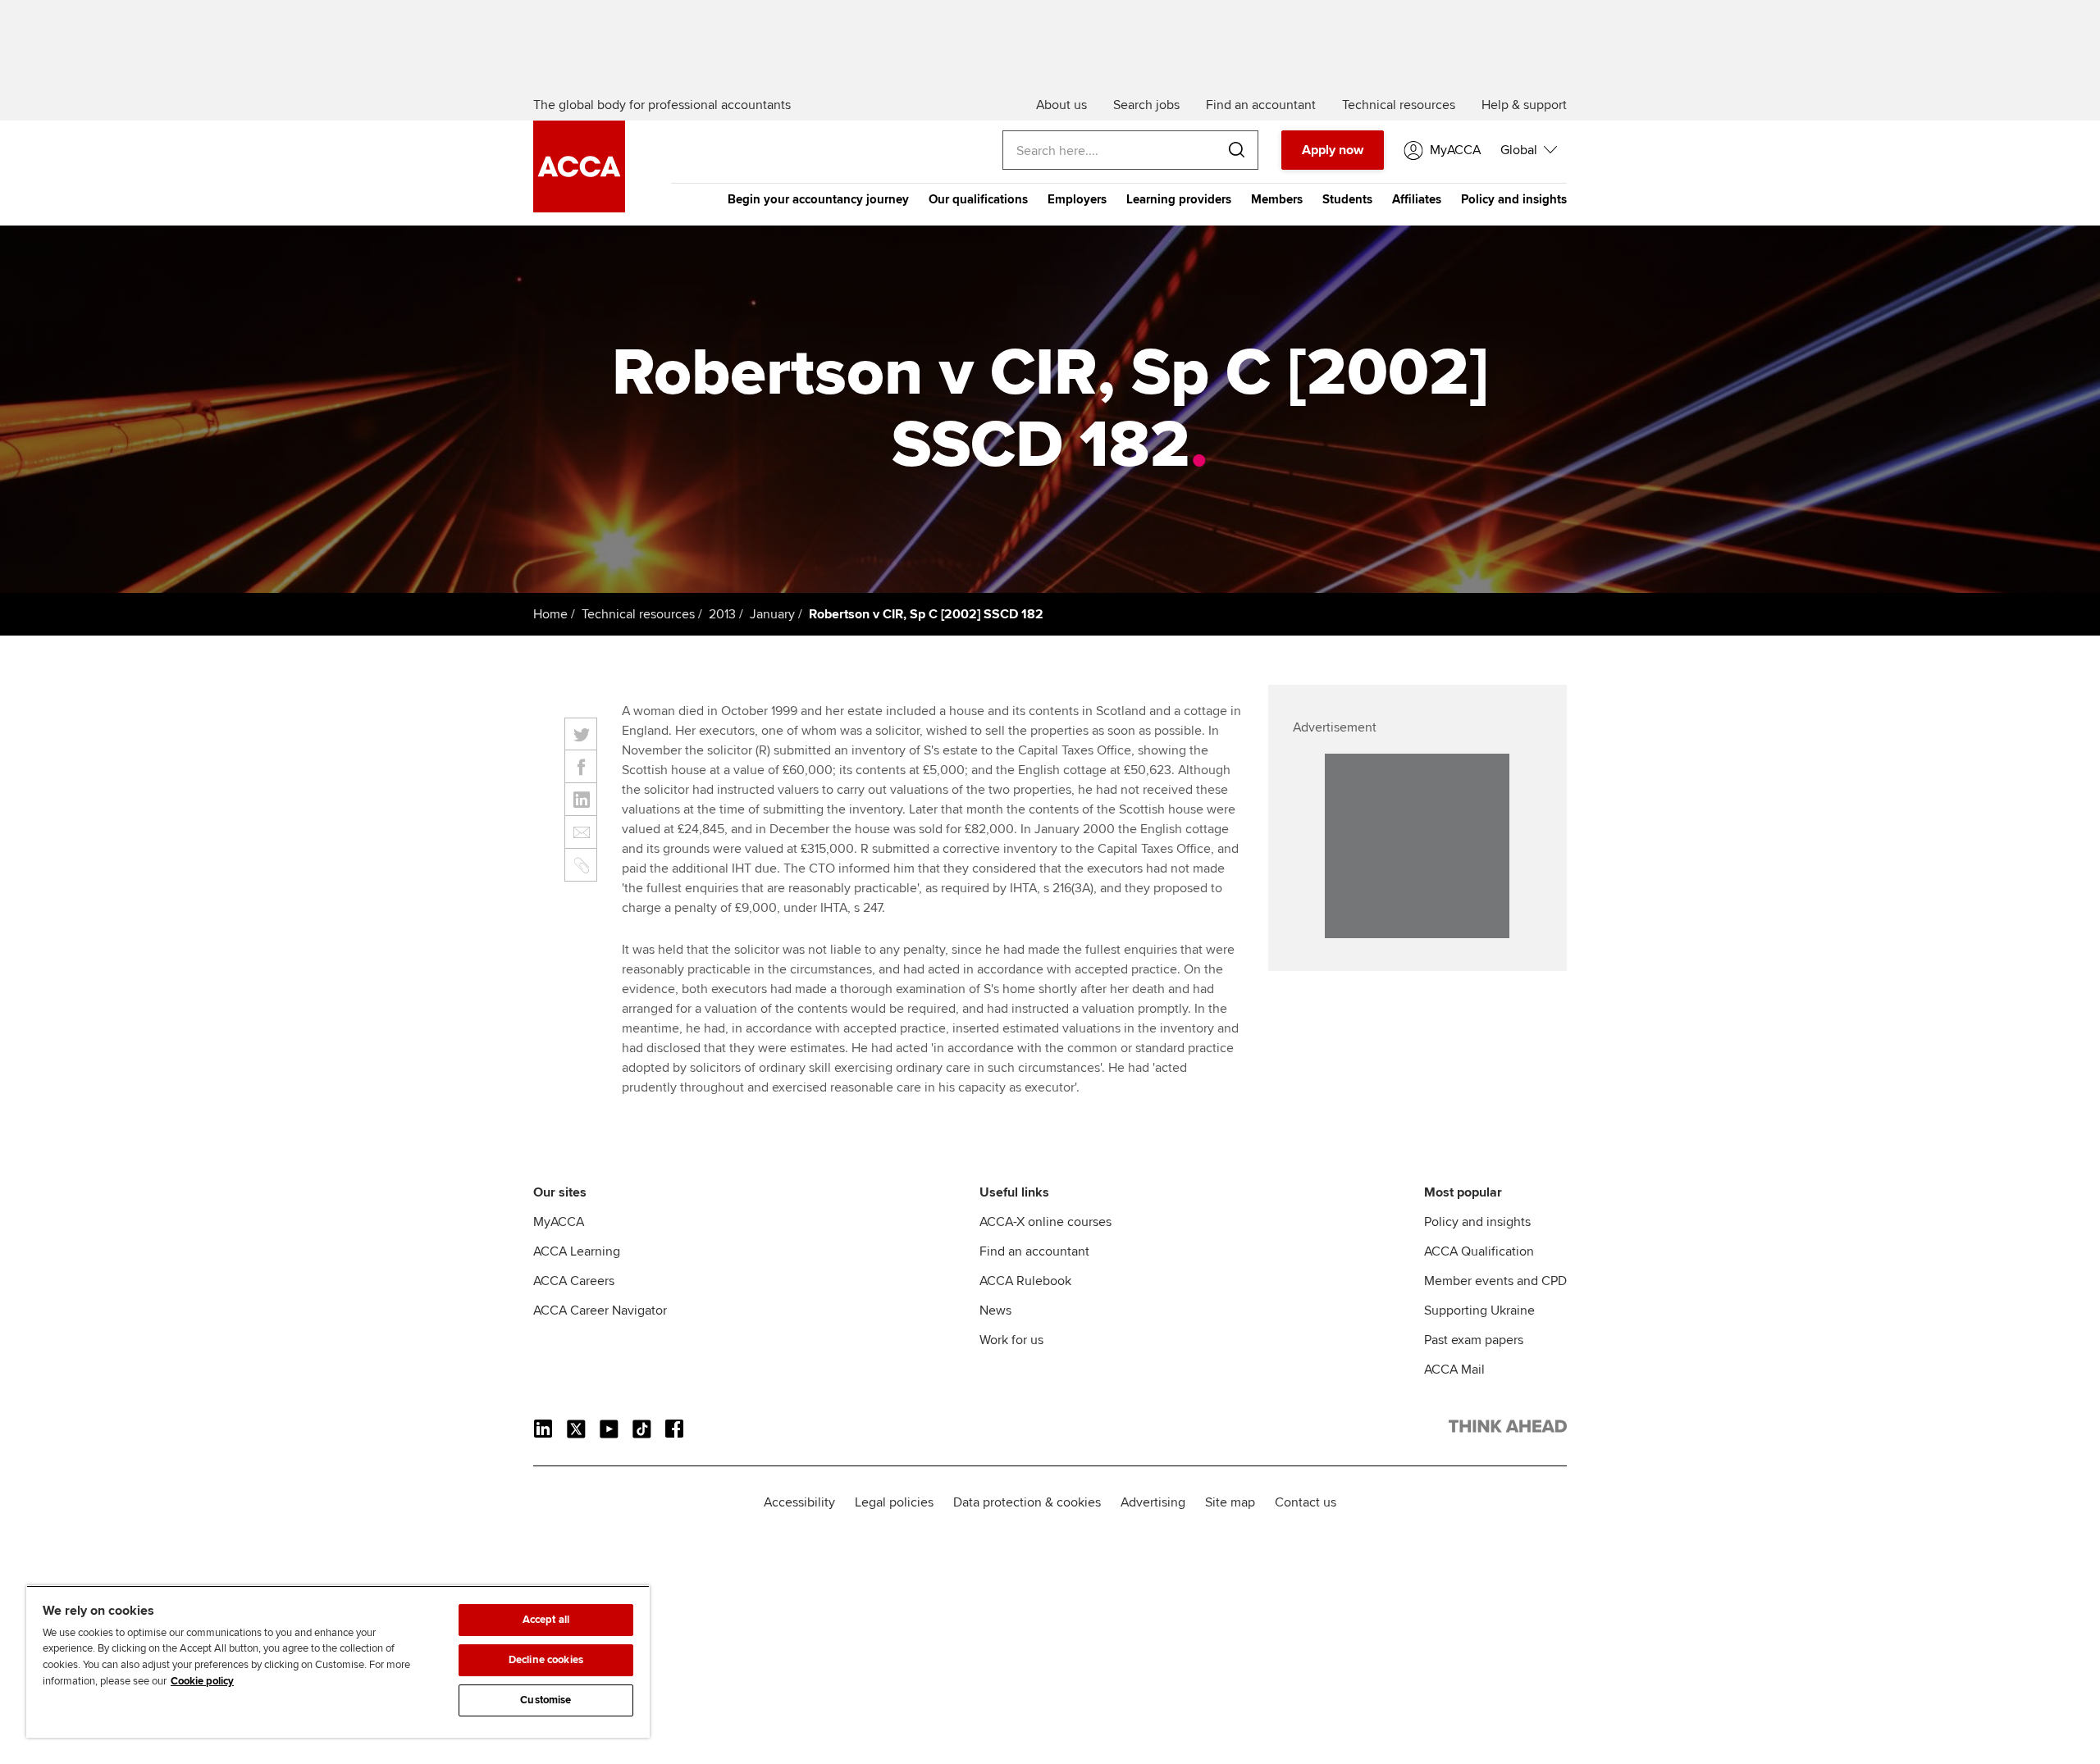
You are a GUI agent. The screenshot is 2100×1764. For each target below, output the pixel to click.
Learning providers (1179, 199)
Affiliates (1417, 199)
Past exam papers (1474, 1340)
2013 (722, 614)
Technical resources (638, 614)
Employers (1077, 199)
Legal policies (894, 1502)
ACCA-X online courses (1045, 1222)
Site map (1230, 1502)
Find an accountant (1034, 1251)
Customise (546, 1700)
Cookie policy (202, 1681)
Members (1277, 199)
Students (1347, 199)
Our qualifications (978, 199)
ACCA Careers (574, 1281)
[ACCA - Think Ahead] (579, 208)
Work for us (1011, 1340)
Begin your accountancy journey (818, 199)
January (772, 614)
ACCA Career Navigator (600, 1310)
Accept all (546, 1620)
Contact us (1306, 1502)
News (995, 1310)
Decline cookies (546, 1660)
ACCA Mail (1454, 1370)
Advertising (1153, 1502)
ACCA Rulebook (1025, 1281)
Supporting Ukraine (1479, 1310)
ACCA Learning (577, 1251)
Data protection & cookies (1027, 1502)
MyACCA (559, 1222)
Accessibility (799, 1502)
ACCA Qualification (1479, 1251)
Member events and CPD (1495, 1281)
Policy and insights (1514, 199)
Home (550, 614)
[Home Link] (1508, 1429)
